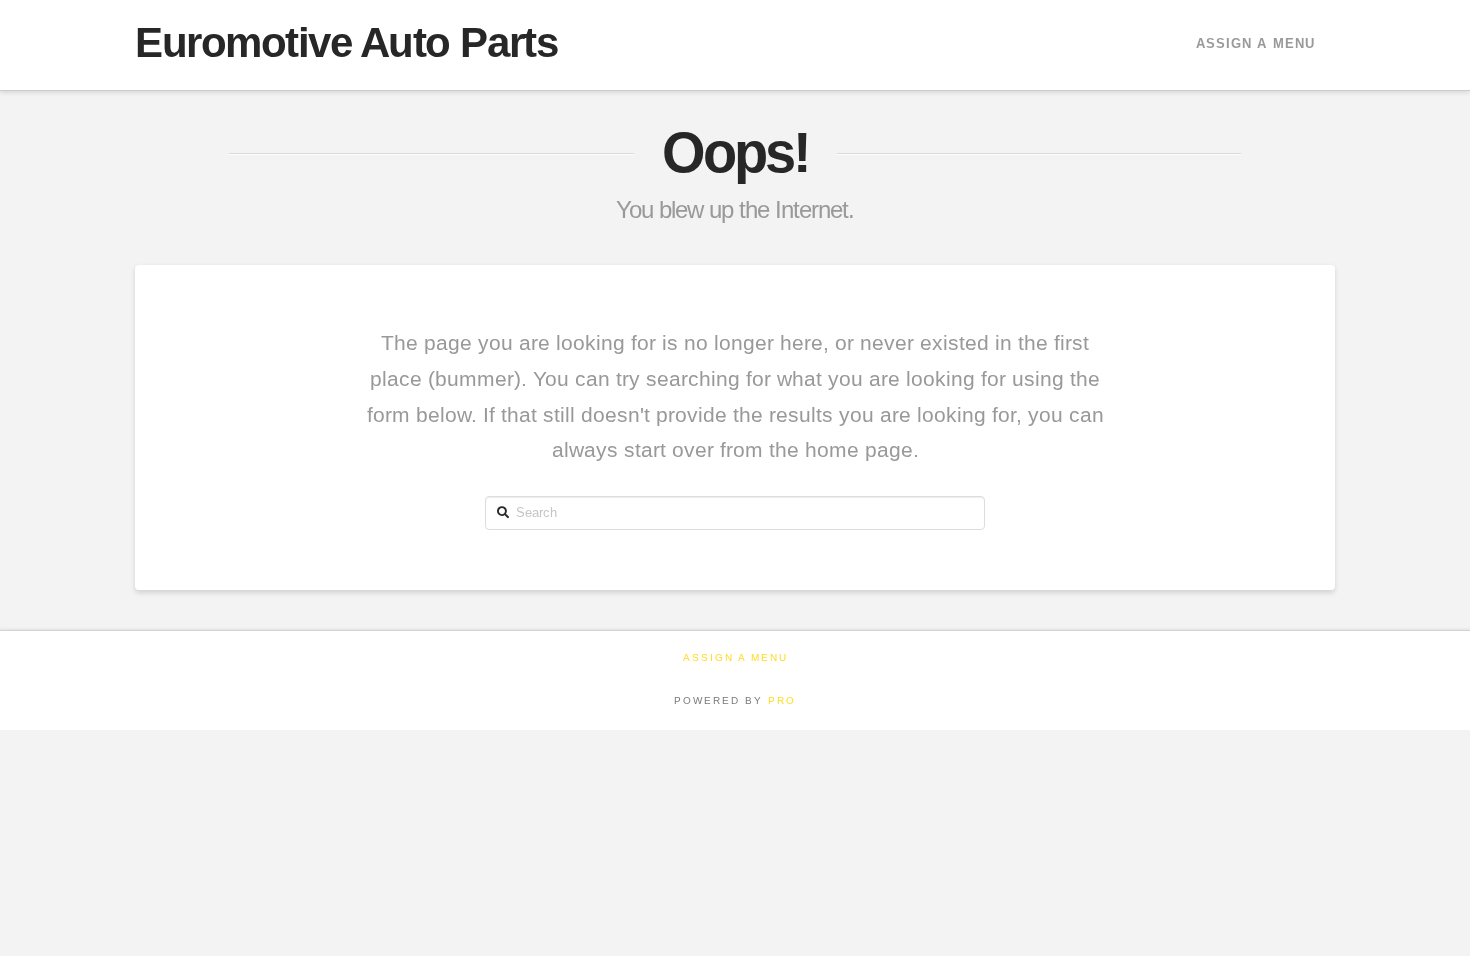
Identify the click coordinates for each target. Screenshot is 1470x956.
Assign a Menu (1255, 43)
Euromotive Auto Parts (346, 43)
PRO (782, 700)
